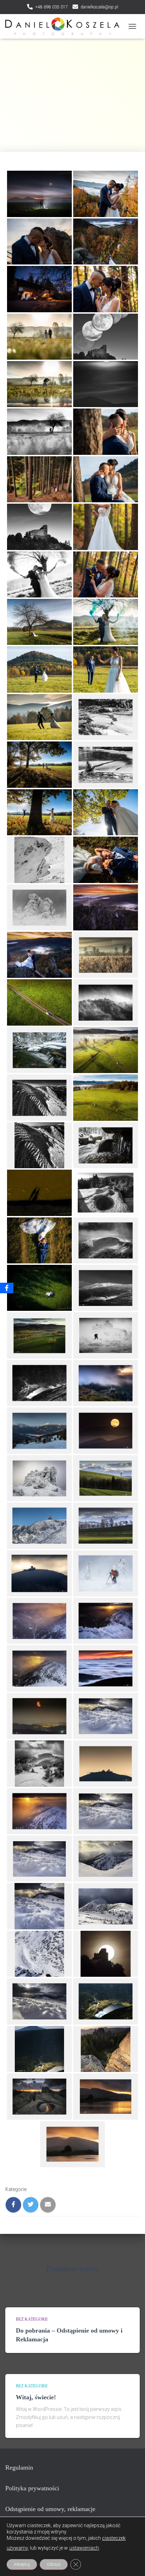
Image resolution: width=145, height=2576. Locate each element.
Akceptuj (22, 2564)
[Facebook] (7, 1288)
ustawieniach (84, 2548)
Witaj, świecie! (36, 2397)
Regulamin (19, 2467)
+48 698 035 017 (52, 7)
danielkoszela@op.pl (99, 7)
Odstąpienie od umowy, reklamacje (50, 2509)
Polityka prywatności (32, 2488)
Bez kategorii (32, 2319)
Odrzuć (54, 2564)
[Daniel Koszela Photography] (65, 26)
